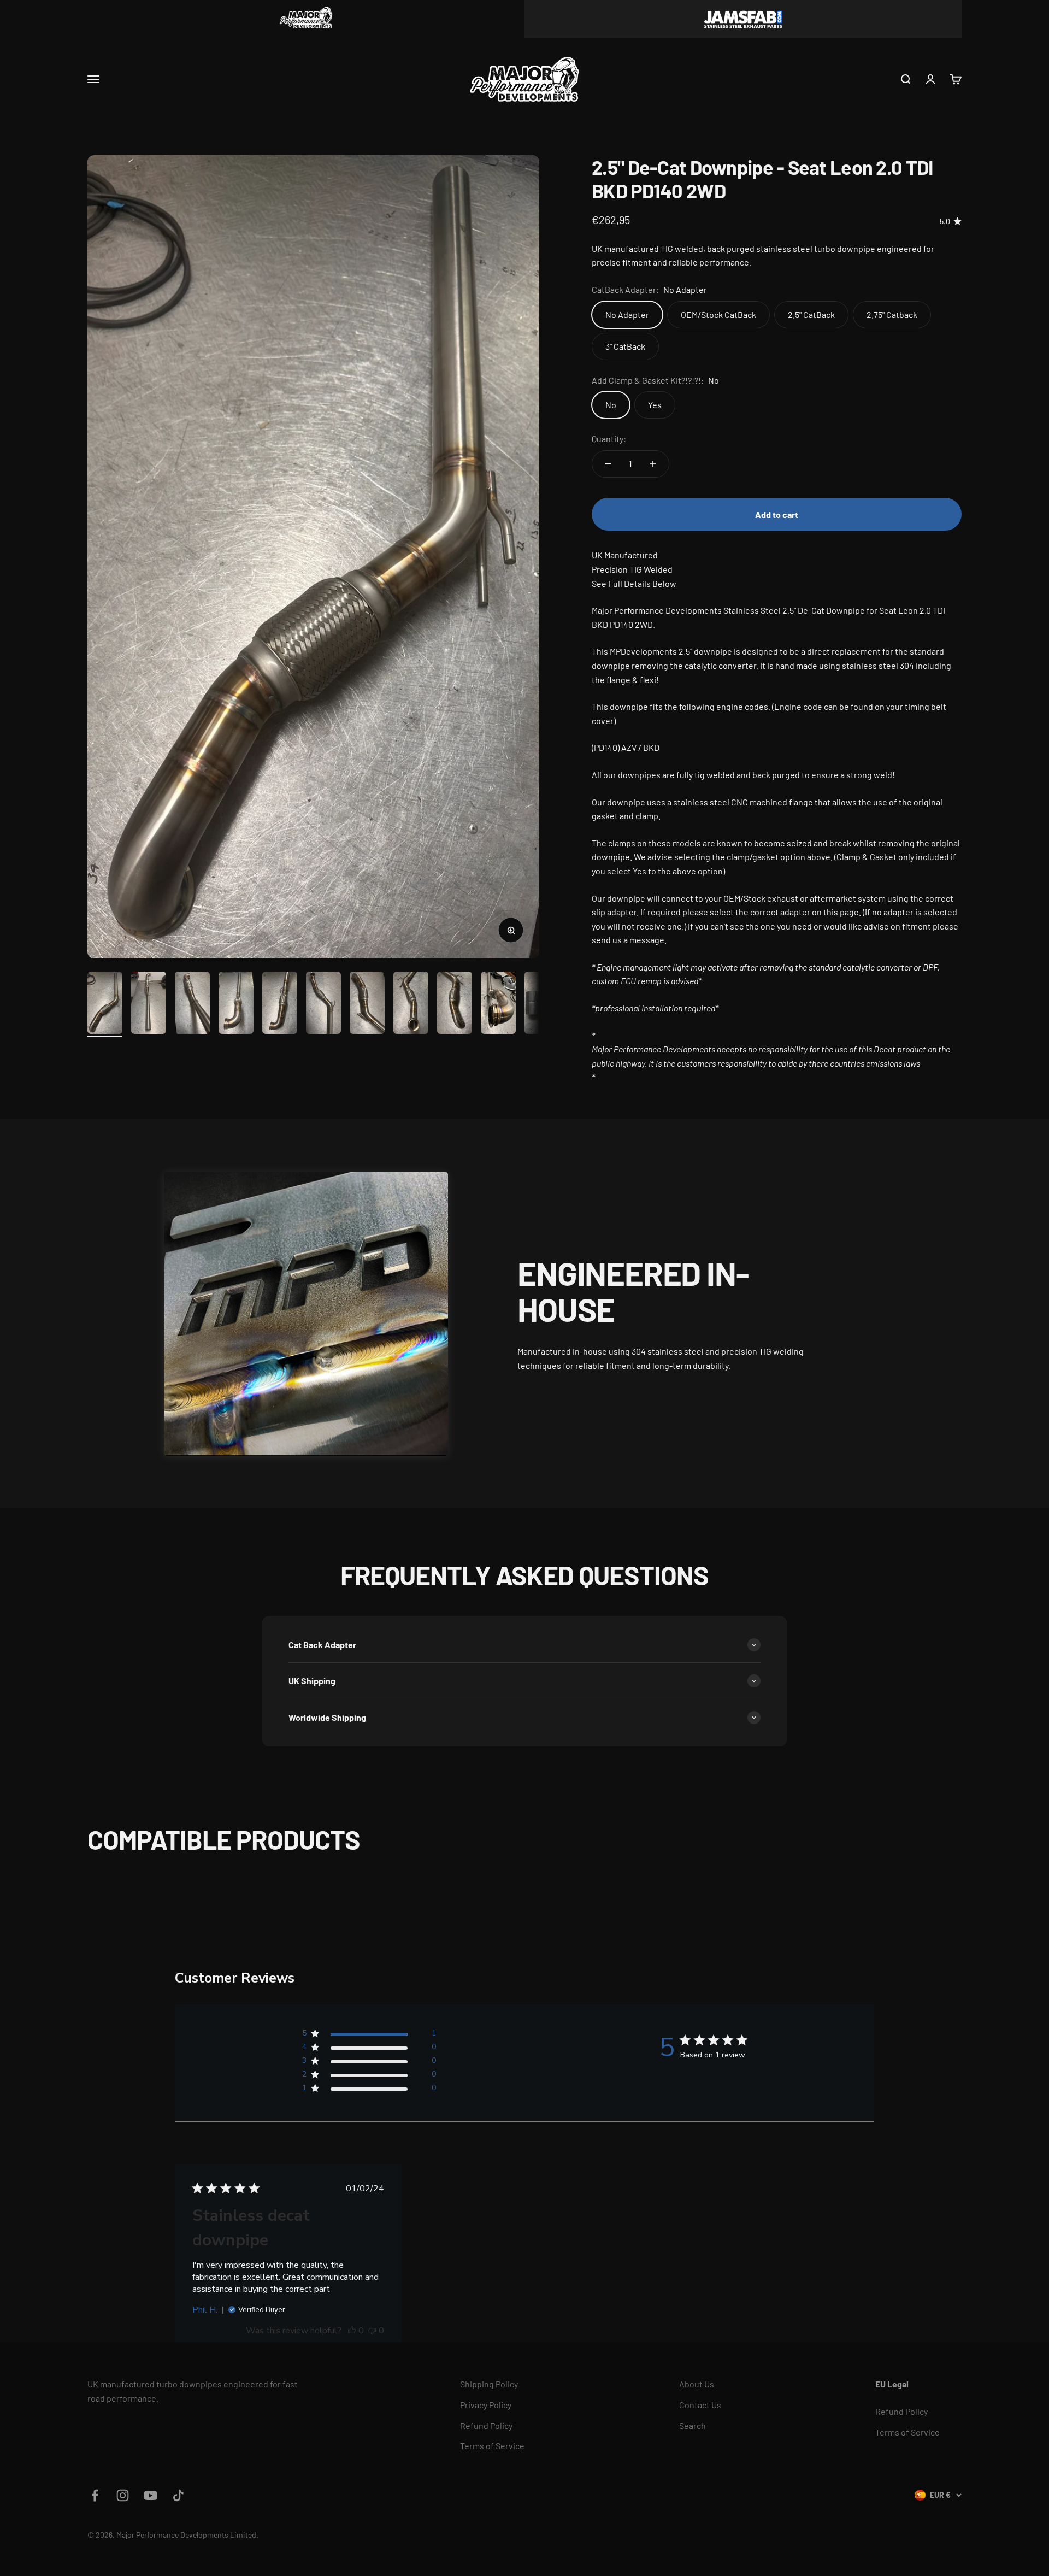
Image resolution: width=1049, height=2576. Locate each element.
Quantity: (609, 439)
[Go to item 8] (411, 1004)
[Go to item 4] (236, 1004)
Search (693, 2425)
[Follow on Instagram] (123, 2495)
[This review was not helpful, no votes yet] (372, 2331)
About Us (697, 2384)
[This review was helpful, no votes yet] (352, 2331)
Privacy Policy (486, 2405)
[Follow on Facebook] (95, 2495)
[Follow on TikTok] (178, 2495)
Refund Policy (486, 2425)
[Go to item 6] (323, 1004)
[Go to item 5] (280, 1004)
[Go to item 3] (192, 1004)
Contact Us (700, 2405)
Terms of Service (492, 2446)
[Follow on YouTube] (151, 2495)
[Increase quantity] (653, 464)
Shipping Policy (489, 2384)
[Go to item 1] (105, 1004)
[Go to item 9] (455, 1004)
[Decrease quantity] (608, 464)
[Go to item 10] (498, 1004)
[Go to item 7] (367, 1004)
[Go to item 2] (149, 1004)
